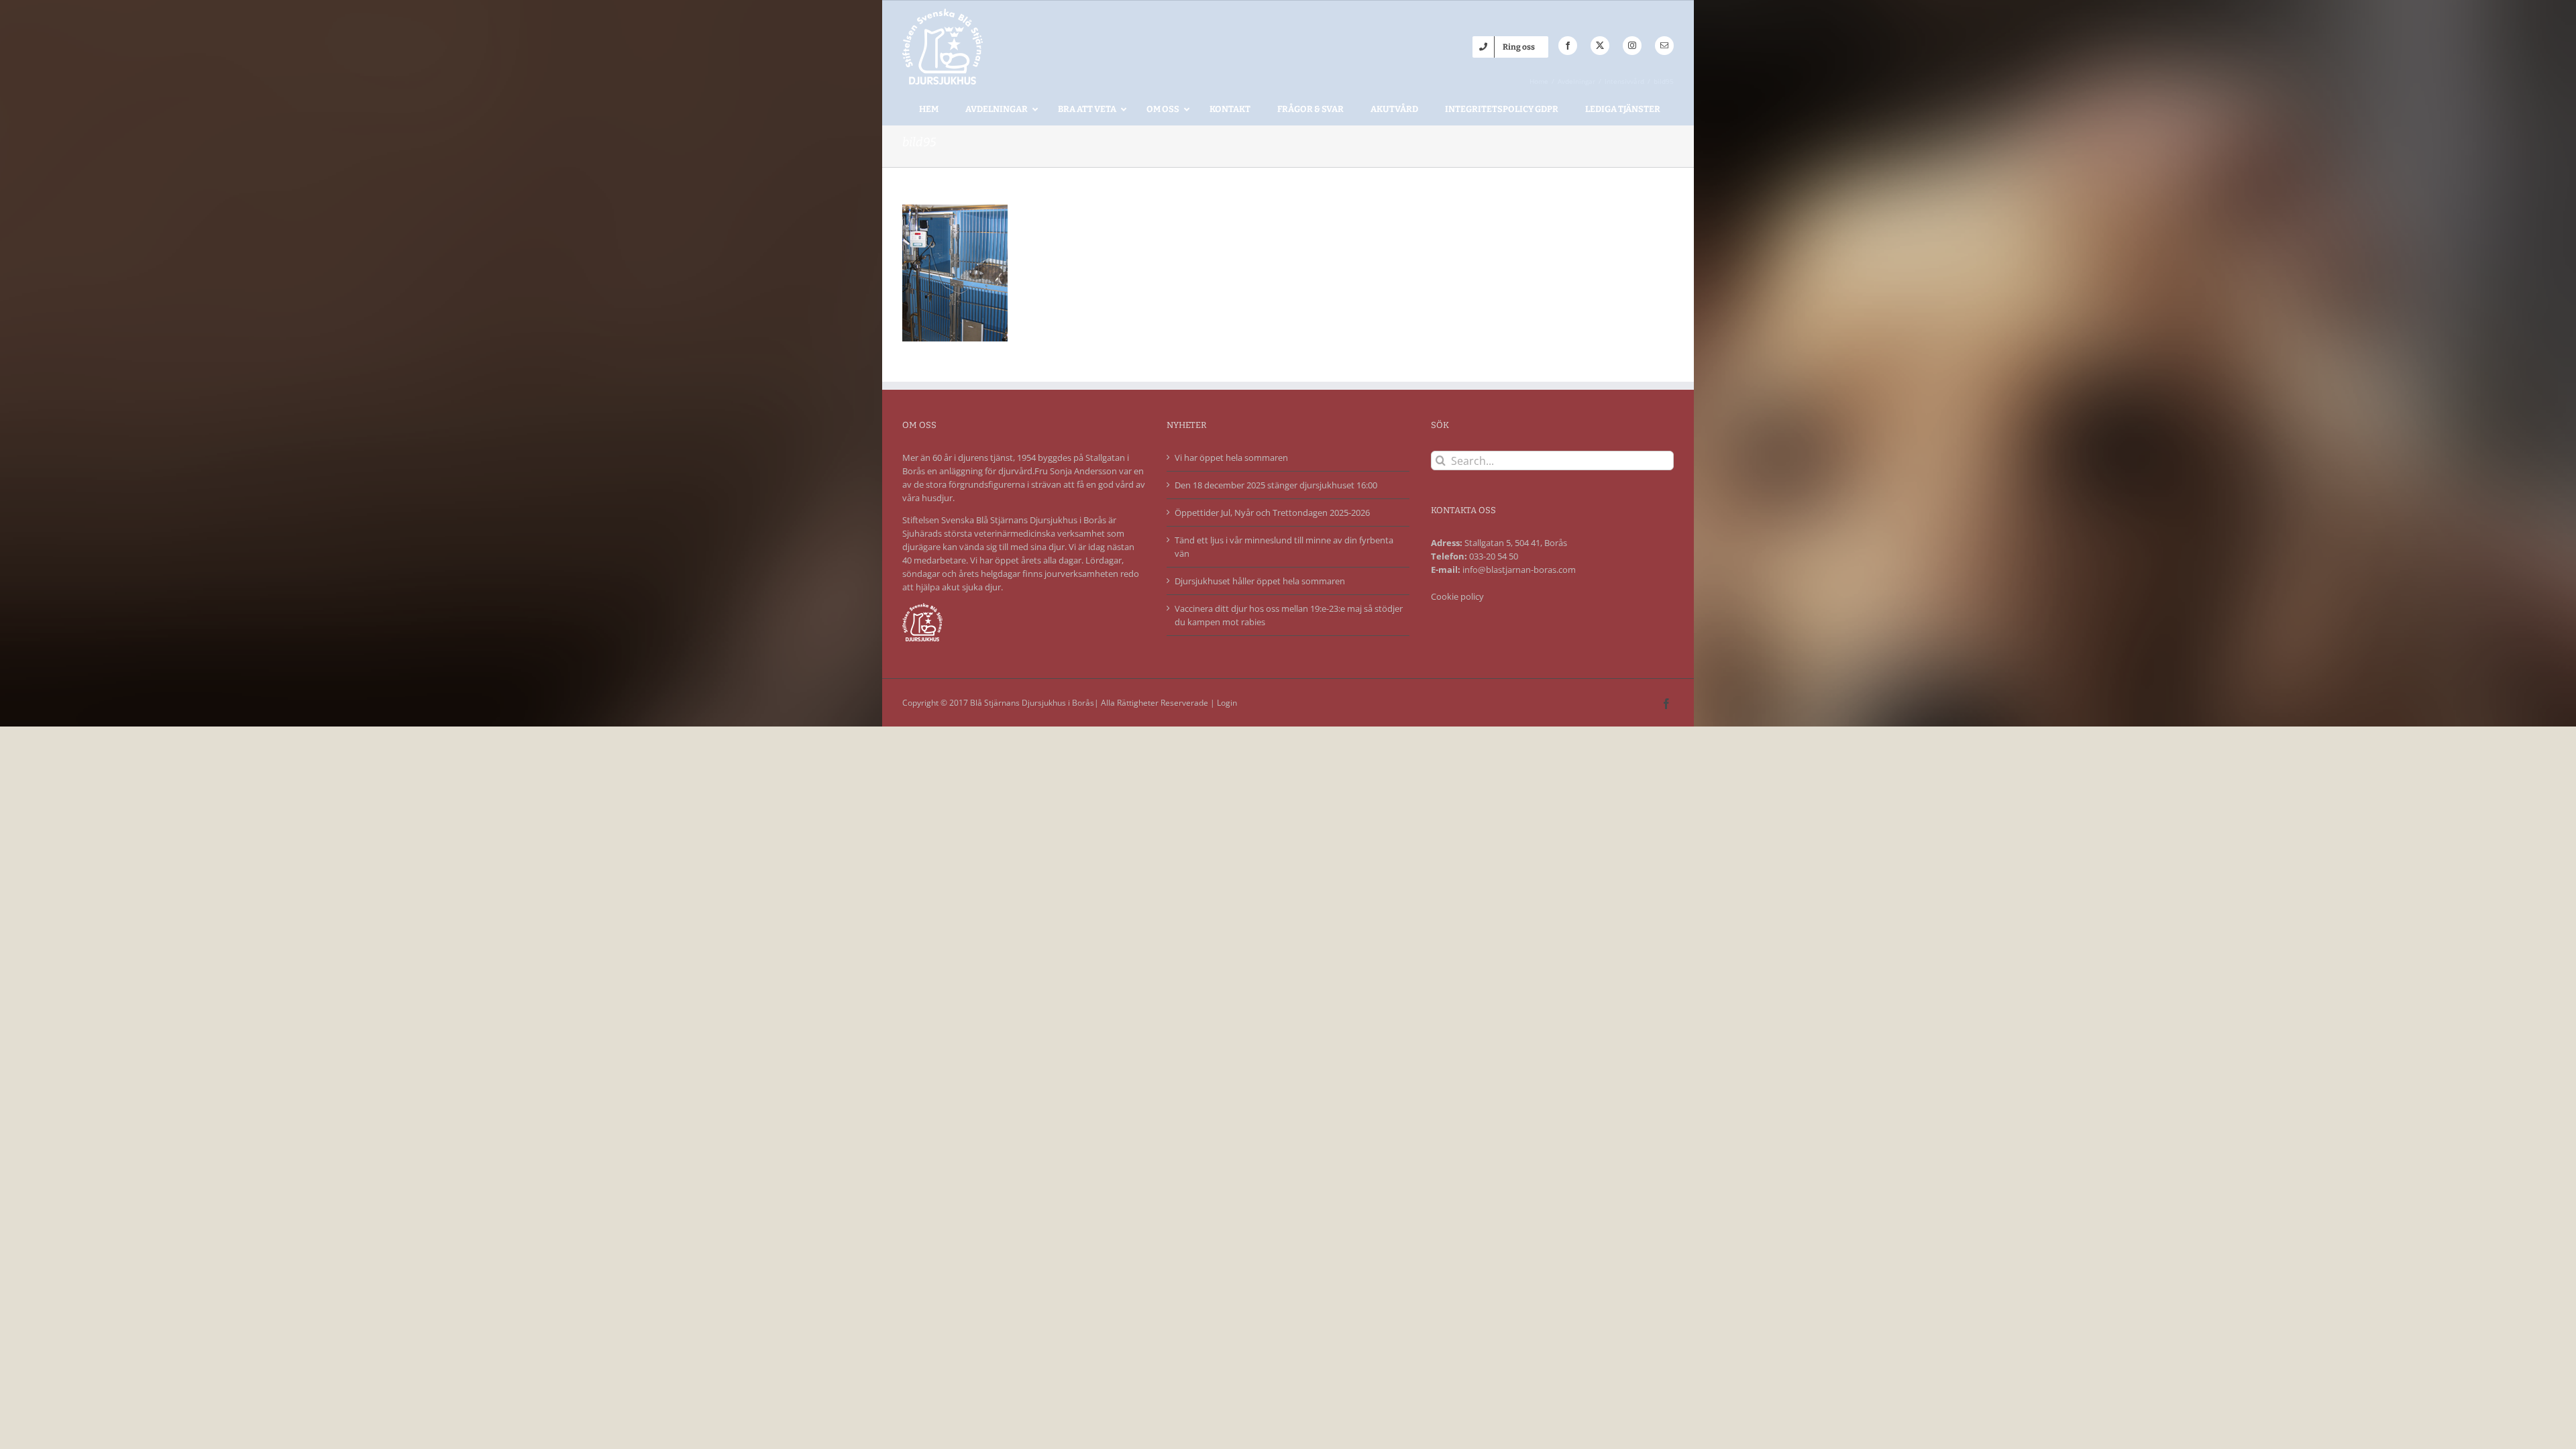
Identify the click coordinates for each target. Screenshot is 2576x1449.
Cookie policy (1457, 596)
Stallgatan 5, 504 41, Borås (1516, 543)
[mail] (1664, 46)
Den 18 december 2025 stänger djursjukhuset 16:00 (1276, 485)
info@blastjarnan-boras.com (1519, 570)
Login (1227, 703)
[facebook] (1568, 46)
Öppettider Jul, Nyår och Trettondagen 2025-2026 (1272, 513)
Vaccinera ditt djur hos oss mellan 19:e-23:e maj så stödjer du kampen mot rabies (1289, 615)
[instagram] (1632, 46)
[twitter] (1600, 46)
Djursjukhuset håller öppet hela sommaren (1260, 581)
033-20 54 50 (1494, 556)
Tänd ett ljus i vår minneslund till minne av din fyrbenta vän (1284, 547)
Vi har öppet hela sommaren (1231, 458)
